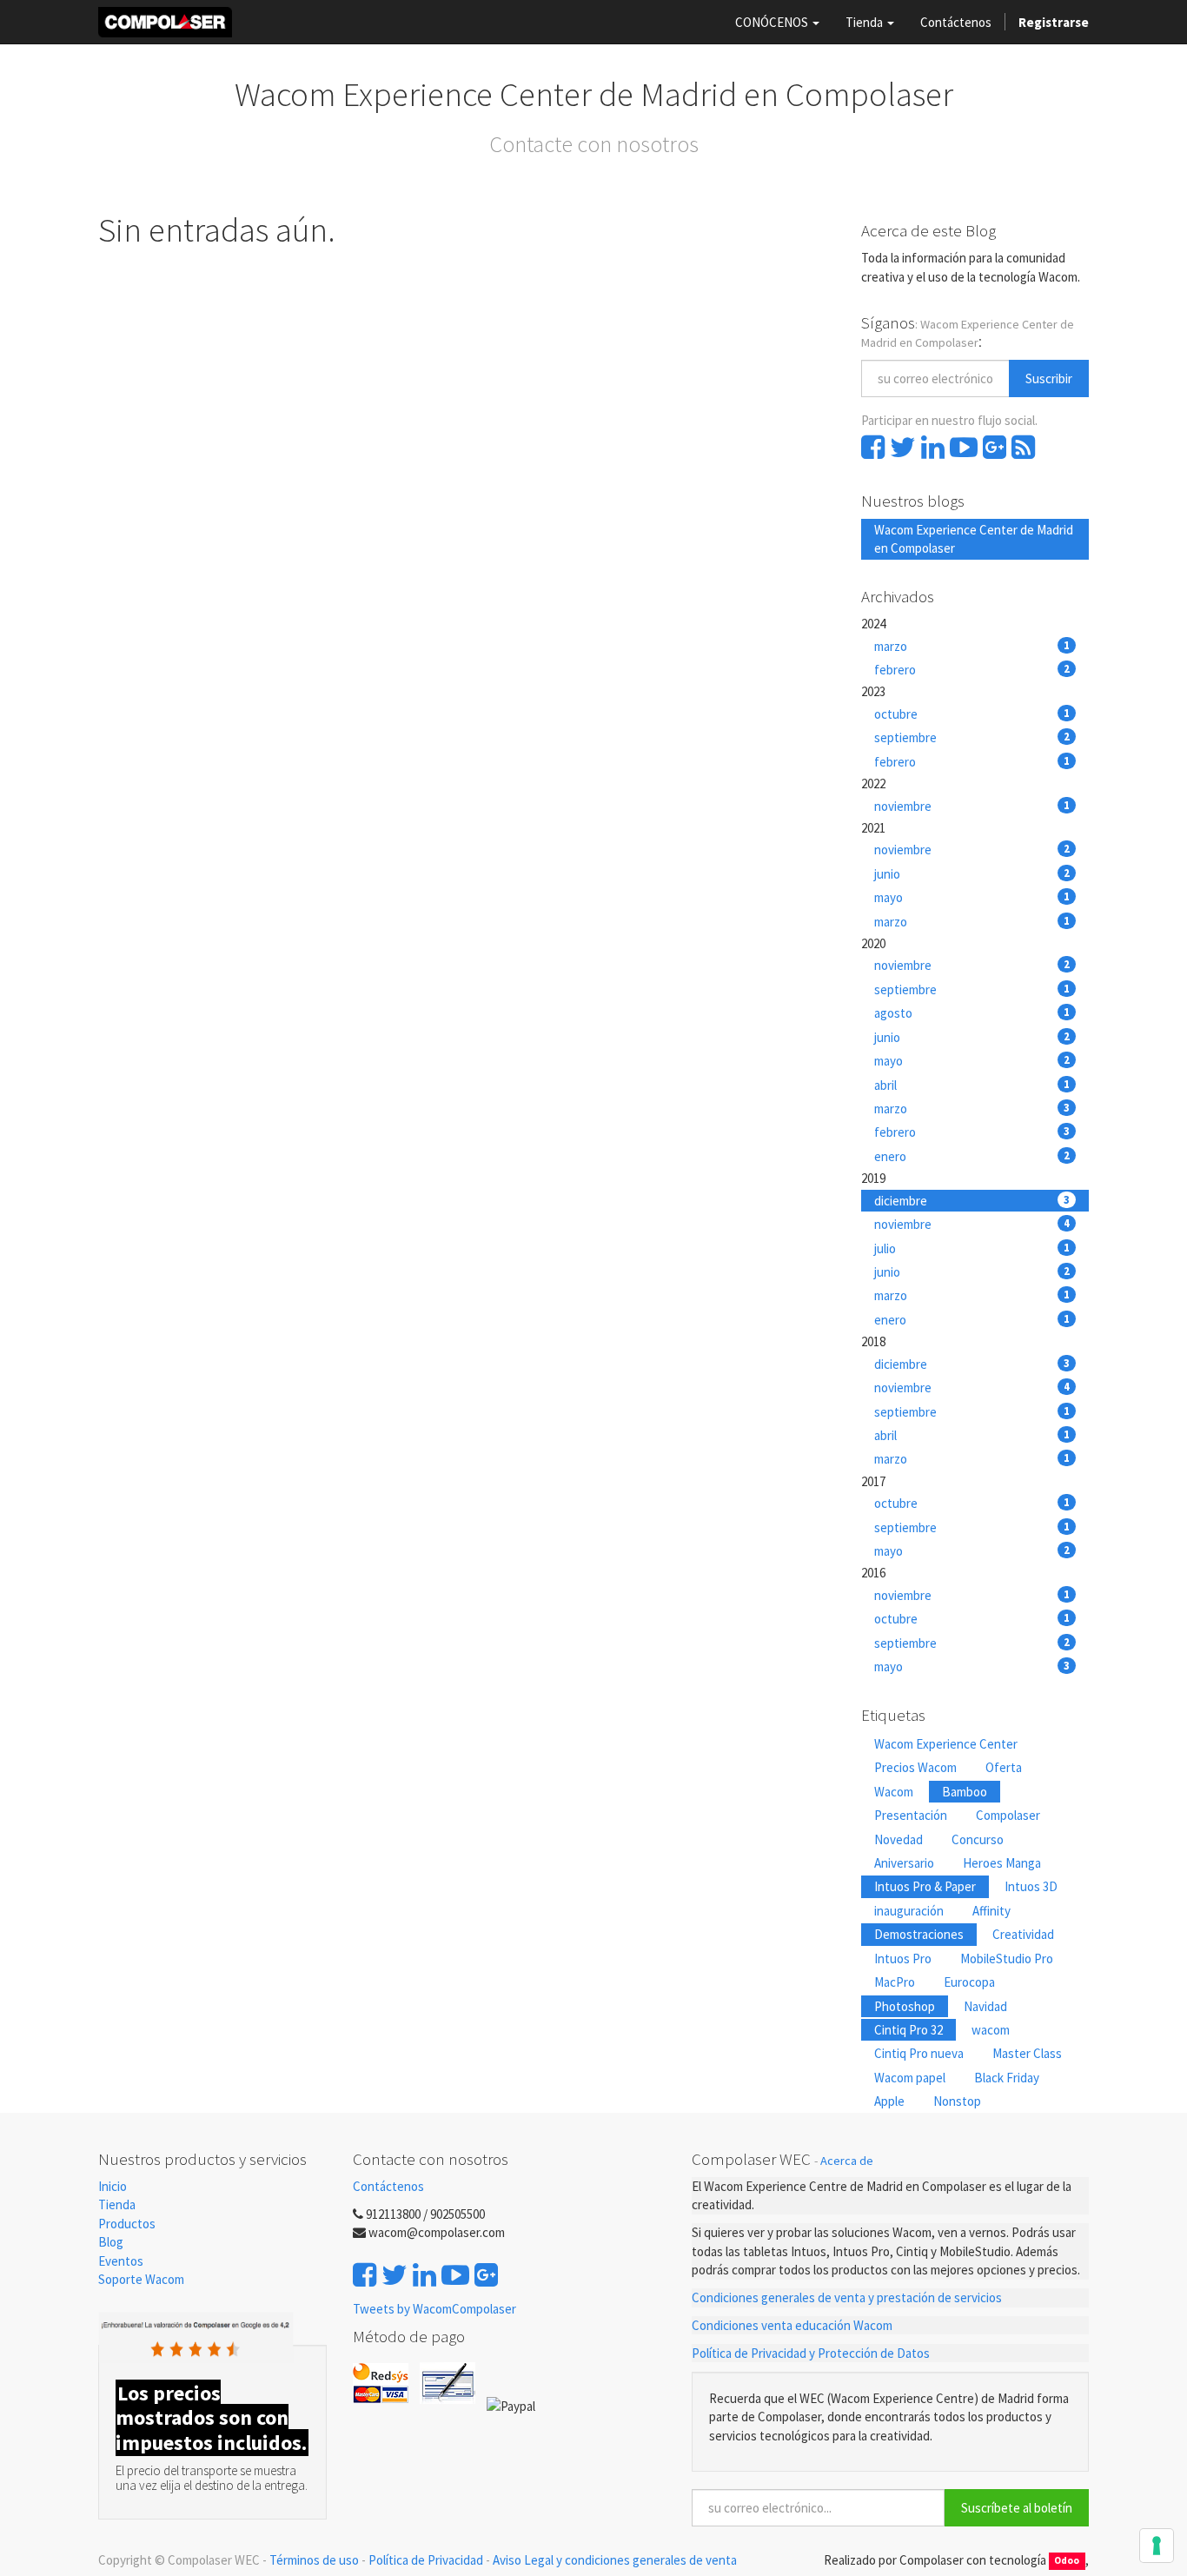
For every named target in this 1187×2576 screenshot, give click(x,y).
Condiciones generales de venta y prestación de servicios (847, 2297)
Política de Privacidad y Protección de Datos (811, 2353)
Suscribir (1049, 378)
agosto (972, 1013)
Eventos (122, 2261)
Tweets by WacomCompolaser (434, 2309)
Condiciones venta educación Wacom (792, 2325)
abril (972, 1085)
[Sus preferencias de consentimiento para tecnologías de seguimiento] (1157, 2546)
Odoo (1067, 2561)
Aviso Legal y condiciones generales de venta (615, 2560)
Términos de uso (314, 2560)
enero (972, 1156)
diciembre (972, 1201)
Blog (111, 2242)
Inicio (113, 2186)
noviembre (972, 806)
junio (972, 874)
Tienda (117, 2204)
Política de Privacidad (426, 2560)
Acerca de (847, 2161)
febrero (972, 670)
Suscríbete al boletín (1017, 2508)
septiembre (972, 737)
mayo (972, 897)
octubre (972, 714)
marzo (972, 646)
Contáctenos (388, 2186)
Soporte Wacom (141, 2279)
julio (972, 1248)
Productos (127, 2224)
